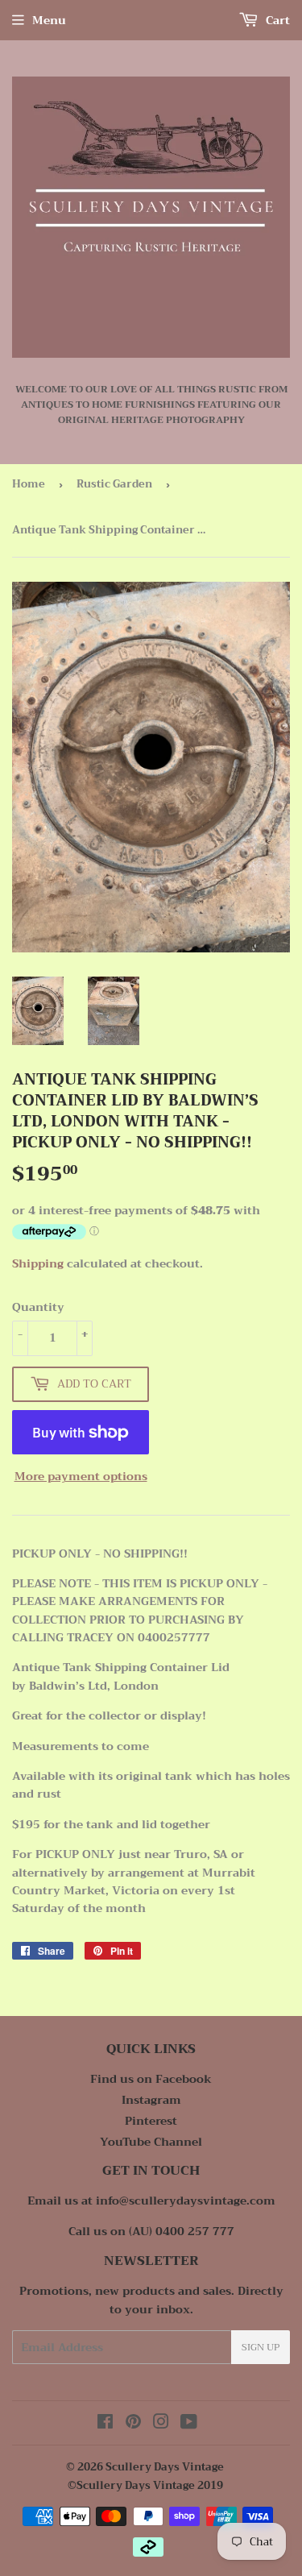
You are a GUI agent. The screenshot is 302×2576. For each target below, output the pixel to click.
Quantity (38, 1307)
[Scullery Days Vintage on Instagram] (161, 2424)
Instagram (151, 2100)
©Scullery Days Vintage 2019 (145, 2485)
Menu (49, 20)
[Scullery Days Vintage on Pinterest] (133, 2424)
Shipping (38, 1263)
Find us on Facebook (151, 2079)
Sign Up (261, 2347)
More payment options (81, 1476)
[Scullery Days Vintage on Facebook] (105, 2424)
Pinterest (151, 2121)
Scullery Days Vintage (165, 2467)
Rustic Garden (114, 484)
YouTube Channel (151, 2142)
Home (29, 484)
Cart (276, 20)
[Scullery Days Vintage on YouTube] (189, 2424)
